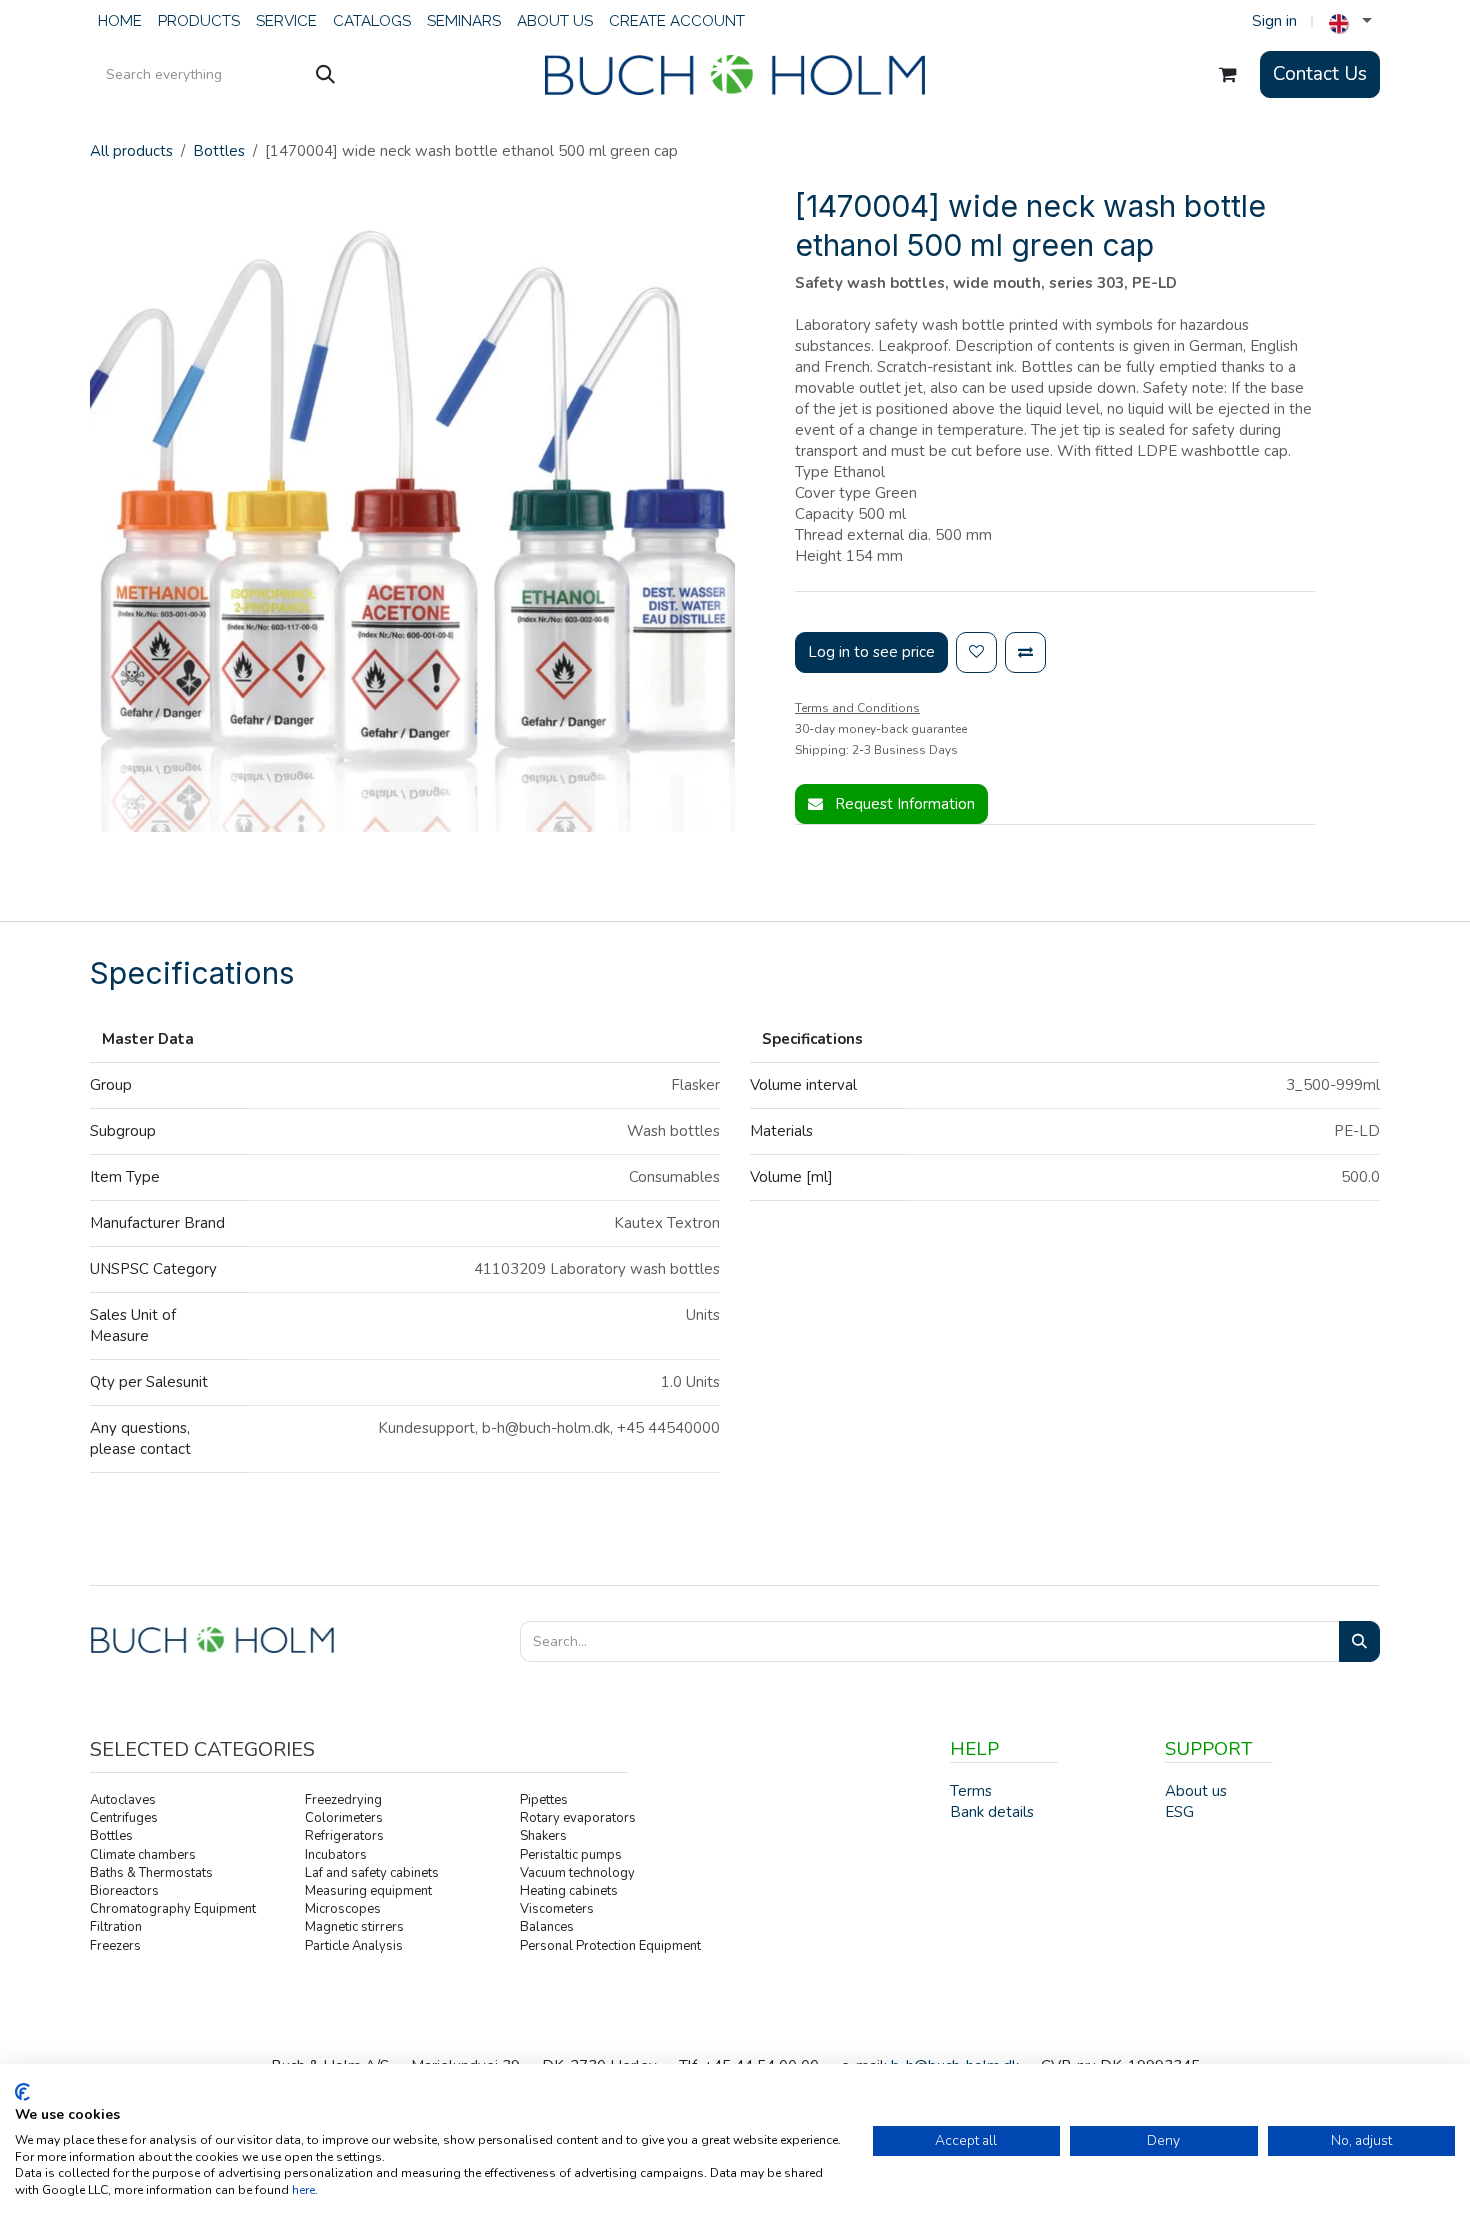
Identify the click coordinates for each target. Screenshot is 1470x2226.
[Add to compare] (1025, 652)
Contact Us (1320, 74)
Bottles (219, 151)
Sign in (1274, 21)
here (303, 2190)
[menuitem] (120, 21)
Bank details (992, 1812)
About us (1196, 1791)
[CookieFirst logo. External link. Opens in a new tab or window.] (22, 2092)
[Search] (325, 75)
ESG (1179, 1812)
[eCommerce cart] (1228, 75)
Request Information (903, 804)
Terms (971, 1791)
